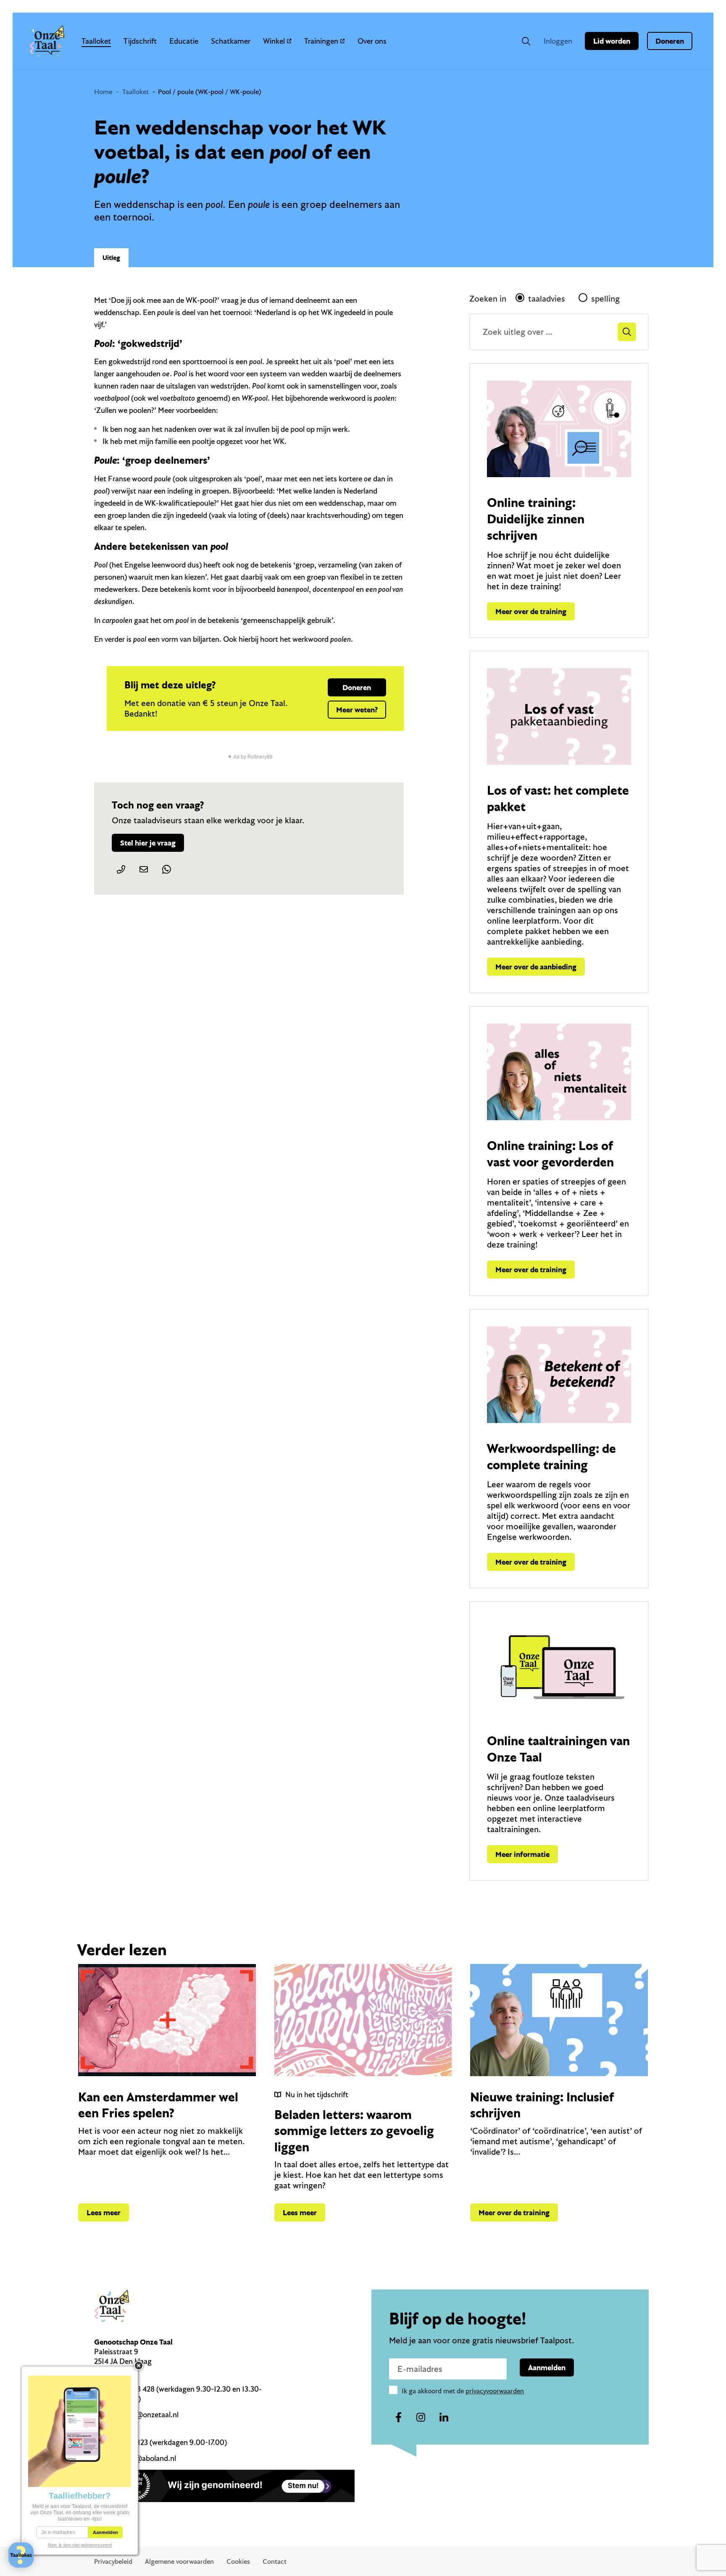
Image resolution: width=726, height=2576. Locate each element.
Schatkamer (231, 41)
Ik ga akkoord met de (463, 2391)
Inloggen (558, 41)
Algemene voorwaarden (179, 2561)
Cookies (238, 2561)
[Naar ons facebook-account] (398, 2418)
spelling (605, 298)
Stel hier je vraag (148, 843)
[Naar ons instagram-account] (421, 2418)
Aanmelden (547, 2367)
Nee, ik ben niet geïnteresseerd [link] (80, 2545)
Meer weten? (357, 710)
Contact (275, 2561)
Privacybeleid (113, 2561)
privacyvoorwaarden (495, 2391)
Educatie (184, 41)
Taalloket (96, 41)
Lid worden (612, 41)
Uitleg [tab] (111, 257)
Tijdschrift (140, 41)
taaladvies (547, 298)
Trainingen (321, 41)
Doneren (670, 41)
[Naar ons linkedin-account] (444, 2418)
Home (103, 92)
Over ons (372, 41)
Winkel (274, 41)
